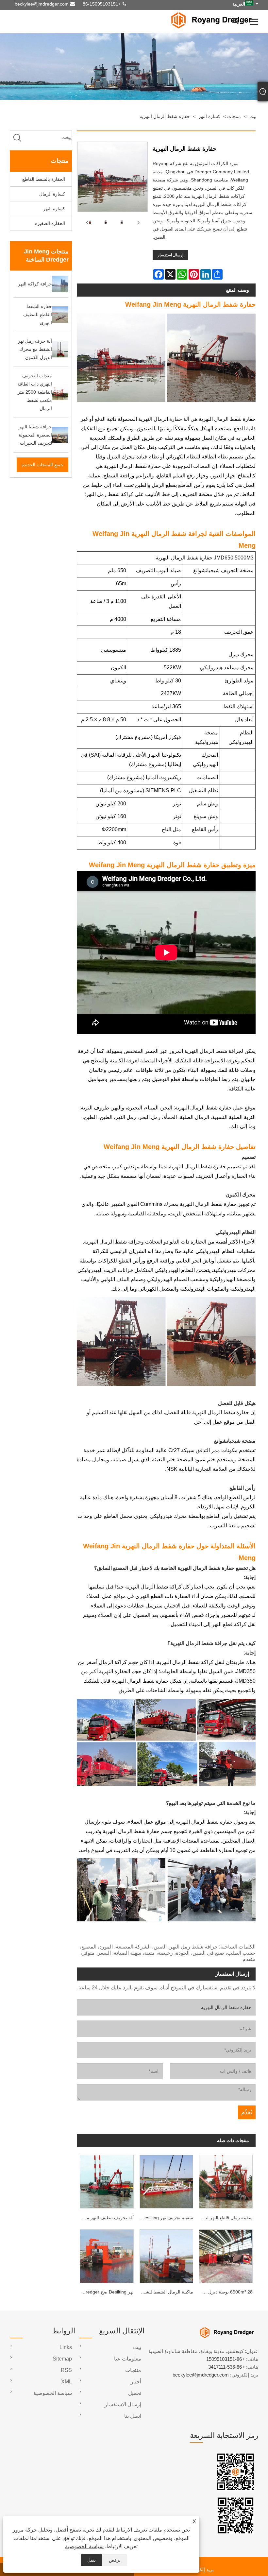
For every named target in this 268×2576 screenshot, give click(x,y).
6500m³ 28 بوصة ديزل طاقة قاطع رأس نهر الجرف (224, 2292)
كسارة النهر (209, 116)
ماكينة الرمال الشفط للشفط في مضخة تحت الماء (165, 2292)
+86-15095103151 (102, 4)
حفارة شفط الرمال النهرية (165, 116)
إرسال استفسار (170, 255)
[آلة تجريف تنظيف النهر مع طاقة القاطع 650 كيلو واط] (107, 2180)
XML (67, 2382)
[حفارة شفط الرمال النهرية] (105, 223)
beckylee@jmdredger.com (42, 4)
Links (66, 2347)
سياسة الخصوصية (84, 2546)
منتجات (234, 116)
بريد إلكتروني (201, 2569)
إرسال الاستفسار (123, 2404)
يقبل (92, 2560)
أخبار (136, 2382)
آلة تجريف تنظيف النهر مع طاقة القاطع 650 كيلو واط (105, 2218)
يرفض (115, 2560)
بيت (253, 116)
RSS (66, 2370)
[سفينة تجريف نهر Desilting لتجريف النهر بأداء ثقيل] (166, 2180)
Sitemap (62, 2359)
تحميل (135, 2393)
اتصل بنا (133, 2416)
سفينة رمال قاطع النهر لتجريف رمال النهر (224, 2218)
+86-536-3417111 (226, 2367)
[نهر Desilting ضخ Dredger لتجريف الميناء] (107, 2255)
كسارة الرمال (52, 194)
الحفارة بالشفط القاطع (44, 179)
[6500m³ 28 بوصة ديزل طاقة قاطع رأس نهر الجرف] (226, 2255)
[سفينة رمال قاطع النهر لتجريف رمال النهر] (226, 2180)
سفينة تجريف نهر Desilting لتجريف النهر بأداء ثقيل (165, 2218)
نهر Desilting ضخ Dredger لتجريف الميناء (105, 2292)
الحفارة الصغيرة (50, 223)
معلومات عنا (128, 2359)
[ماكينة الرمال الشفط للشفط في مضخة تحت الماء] (166, 2255)
